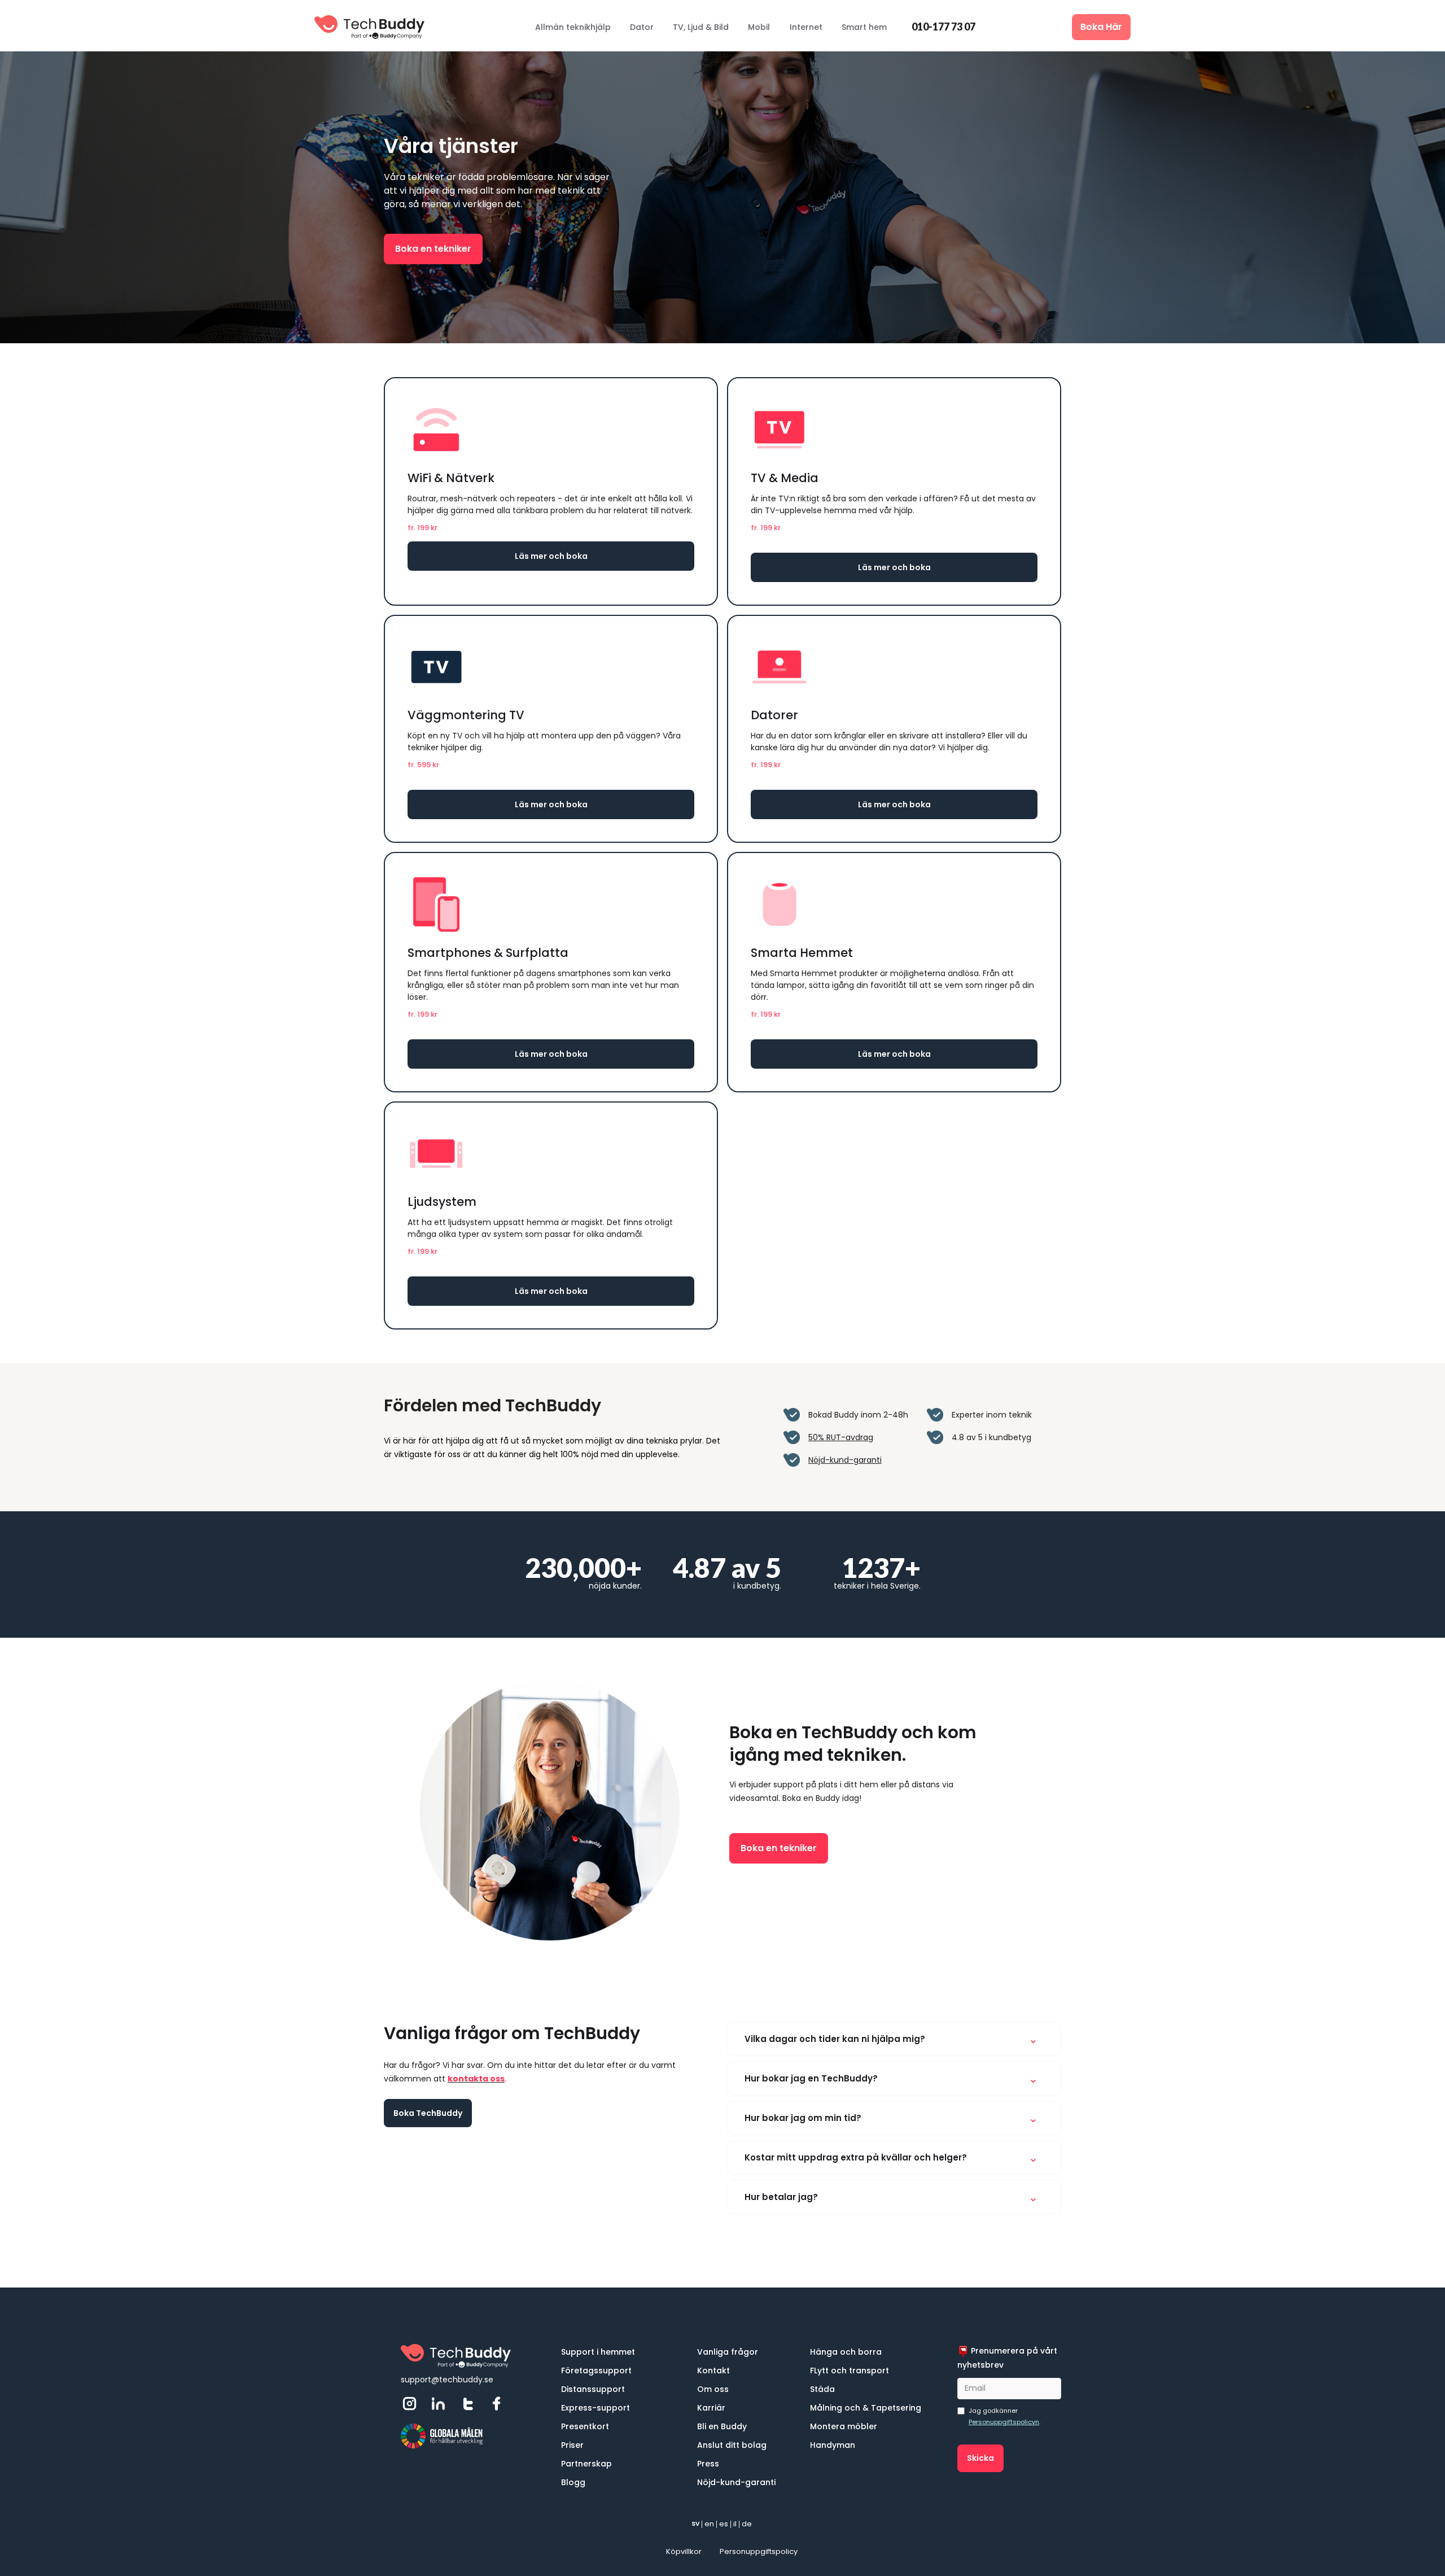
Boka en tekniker (433, 249)
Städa (822, 2389)
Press (708, 2464)
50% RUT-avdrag (841, 1437)
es (724, 2524)
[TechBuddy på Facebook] (501, 2404)
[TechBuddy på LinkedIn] (443, 2404)
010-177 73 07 (943, 27)
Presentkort (585, 2426)
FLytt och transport (850, 2371)
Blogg (573, 2482)
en (709, 2524)
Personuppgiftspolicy (759, 2551)
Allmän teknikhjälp (573, 27)
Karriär (711, 2408)
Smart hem (864, 27)
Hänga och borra (846, 2352)
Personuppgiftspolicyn (1004, 2422)
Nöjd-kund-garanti (845, 1460)
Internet (806, 27)
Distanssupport (593, 2389)
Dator (642, 27)
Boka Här (1101, 27)
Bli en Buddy (722, 2426)
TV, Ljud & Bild (701, 27)
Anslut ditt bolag (732, 2445)
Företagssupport (596, 2371)
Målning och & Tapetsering (866, 2408)
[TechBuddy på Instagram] (414, 2404)
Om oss (713, 2389)
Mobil (759, 27)
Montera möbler (844, 2426)
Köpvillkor (684, 2551)
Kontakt (713, 2371)
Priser (572, 2445)
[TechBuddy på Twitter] (472, 2404)
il (735, 2524)
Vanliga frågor (728, 2352)
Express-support (595, 2408)
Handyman (833, 2445)
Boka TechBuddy (428, 2113)
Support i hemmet (598, 2352)
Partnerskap (586, 2464)
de (747, 2524)
